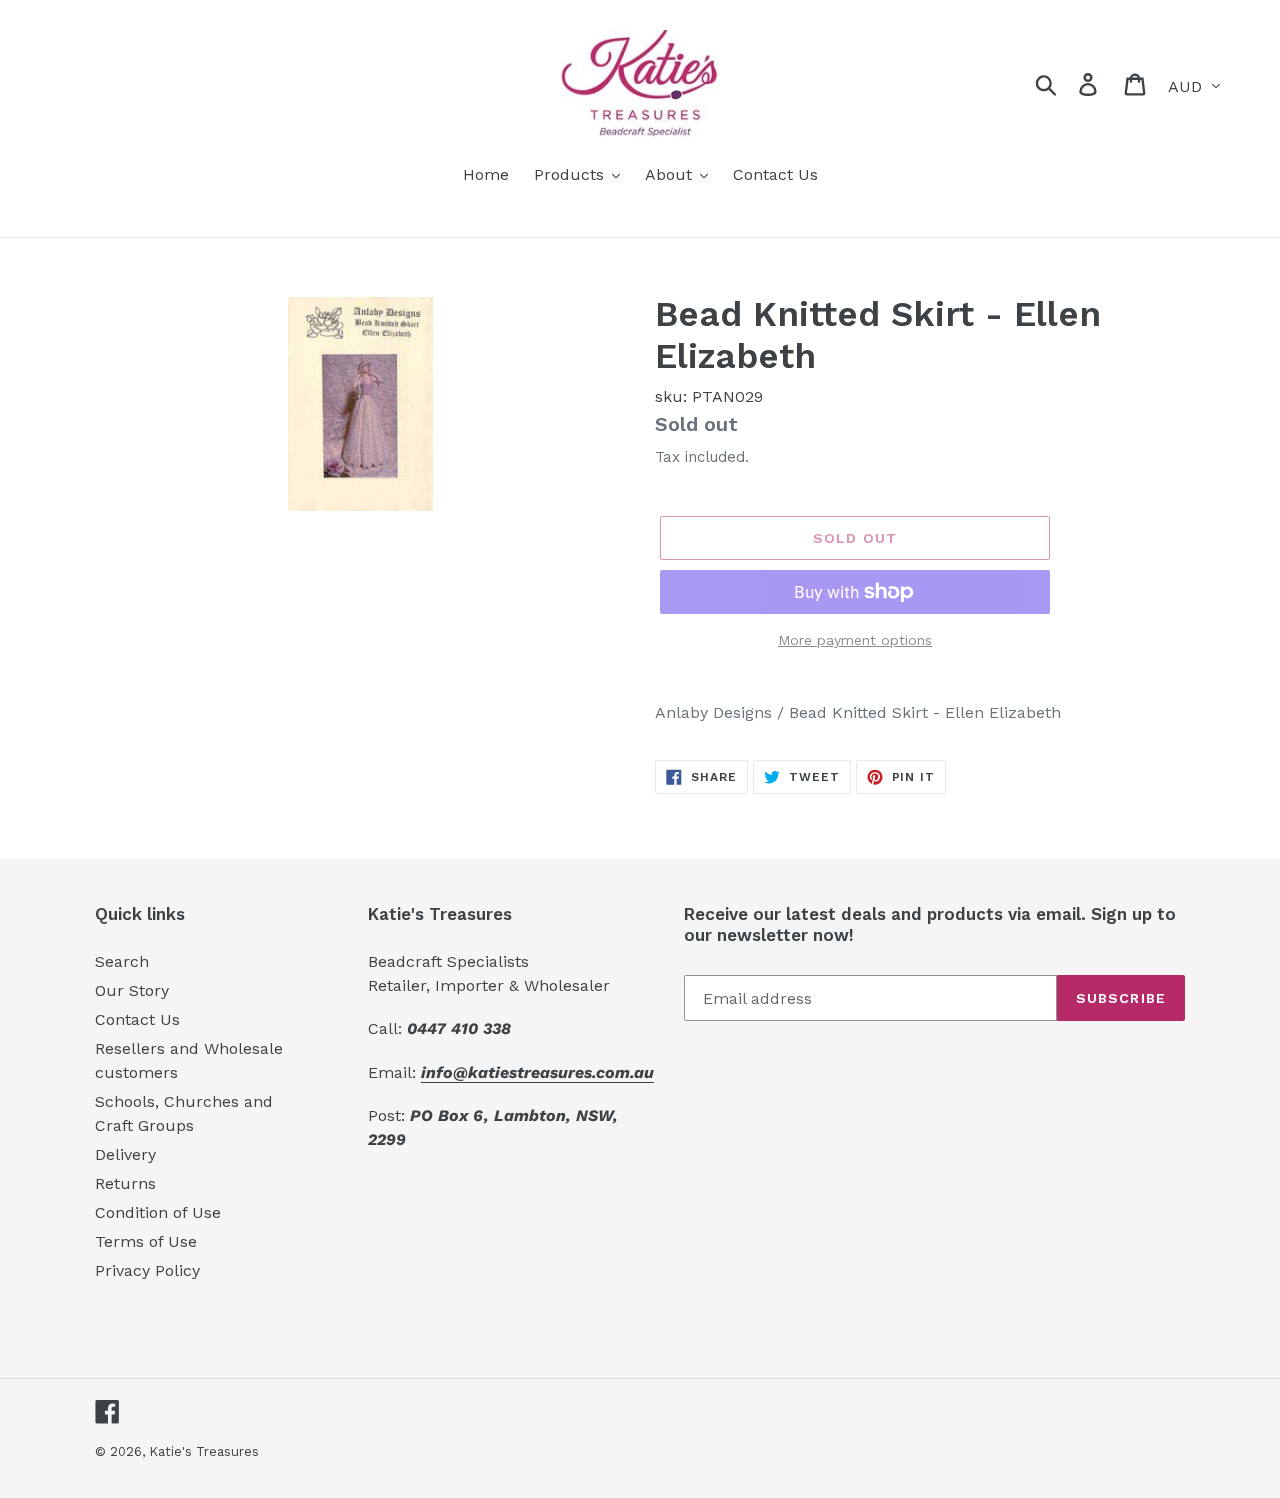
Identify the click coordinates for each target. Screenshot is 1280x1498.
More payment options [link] (855, 640)
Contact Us (137, 1019)
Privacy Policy (147, 1270)
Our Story (132, 990)
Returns (125, 1183)
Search (122, 961)
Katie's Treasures (204, 1451)
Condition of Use (158, 1212)
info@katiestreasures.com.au (537, 1072)
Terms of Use (146, 1241)
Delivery (125, 1154)
